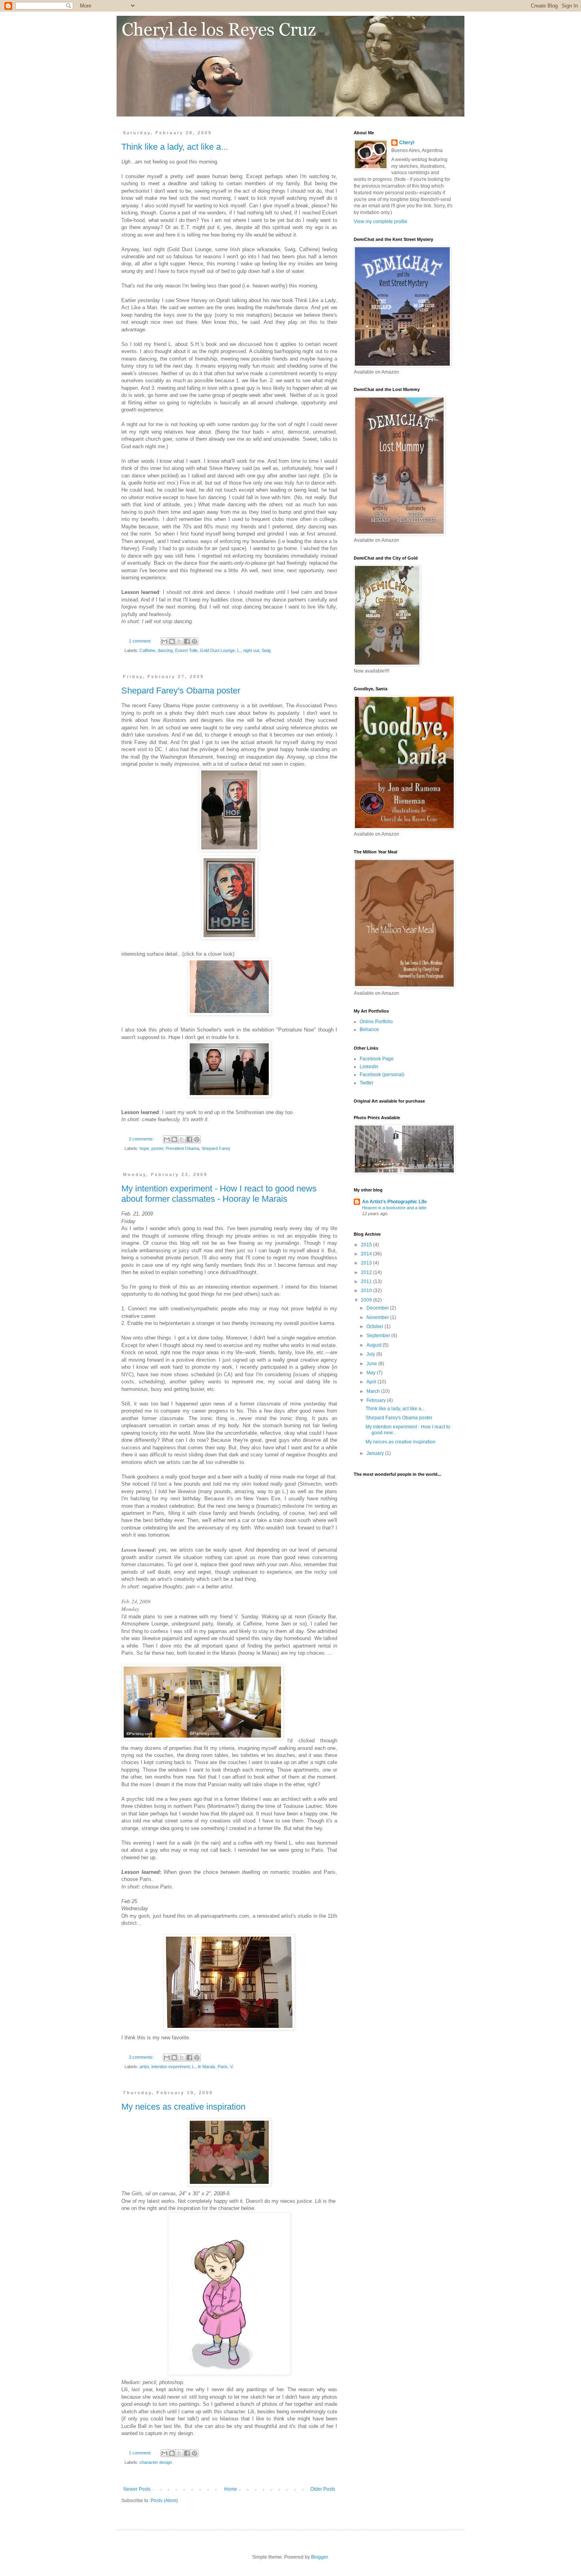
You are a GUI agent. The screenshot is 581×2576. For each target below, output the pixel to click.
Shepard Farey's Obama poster (181, 691)
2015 (367, 1245)
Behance (369, 1030)
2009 (367, 1300)
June (372, 1364)
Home (231, 2489)
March (374, 1391)
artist (144, 2067)
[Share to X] (179, 641)
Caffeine (147, 650)
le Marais (207, 2067)
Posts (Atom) (164, 2501)
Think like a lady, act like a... (175, 147)
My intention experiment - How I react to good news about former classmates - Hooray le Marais (219, 1194)
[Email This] (164, 641)
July (371, 1354)
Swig (266, 650)
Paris (223, 2067)
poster (157, 1148)
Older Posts (323, 2489)
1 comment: (141, 641)
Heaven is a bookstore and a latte (394, 1208)
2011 (367, 1281)
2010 (367, 1291)
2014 (367, 1254)
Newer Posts (137, 2489)
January (376, 1453)
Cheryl (407, 143)
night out (251, 650)
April (372, 1382)
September (379, 1336)
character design (156, 2462)
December (378, 1308)
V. (232, 2067)
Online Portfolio (376, 1022)
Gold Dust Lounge (217, 650)
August (374, 1345)
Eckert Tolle (186, 650)
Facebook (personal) (382, 1075)
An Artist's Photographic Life (394, 1202)
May (372, 1373)
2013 (367, 1263)
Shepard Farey (216, 1148)
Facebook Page (377, 1059)
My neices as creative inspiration (183, 2107)
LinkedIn (369, 1067)
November (378, 1317)
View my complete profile (381, 222)
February (377, 1400)
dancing (165, 650)
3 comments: (142, 2057)
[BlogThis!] (172, 641)
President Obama (182, 1148)
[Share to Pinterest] (194, 641)
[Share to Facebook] (187, 641)
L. (239, 650)
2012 (367, 1272)
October (375, 1327)
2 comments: (142, 1139)
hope (144, 1148)
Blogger (319, 2557)
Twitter (367, 1083)
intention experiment (171, 2067)
